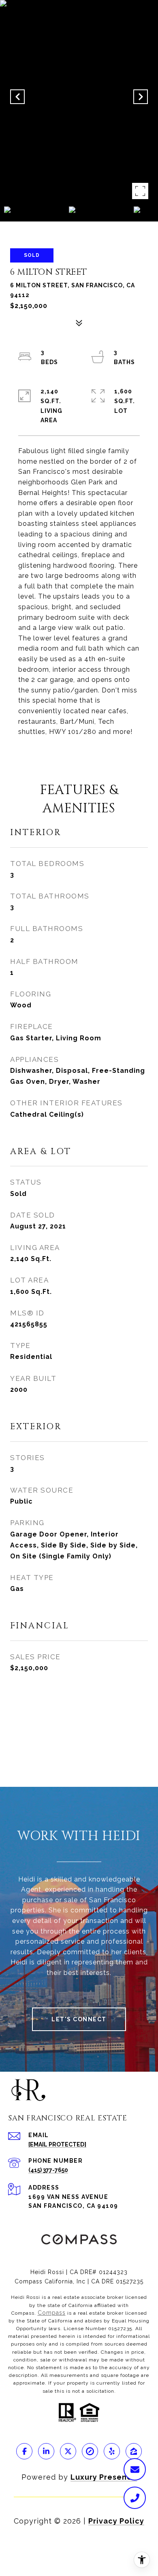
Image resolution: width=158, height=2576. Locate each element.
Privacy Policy (116, 2521)
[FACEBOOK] (24, 2451)
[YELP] (112, 2451)
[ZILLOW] (134, 2451)
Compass (52, 2313)
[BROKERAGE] (90, 2451)
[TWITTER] (68, 2451)
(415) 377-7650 (48, 2170)
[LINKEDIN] (46, 2451)
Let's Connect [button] (79, 2019)
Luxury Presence (104, 2477)
